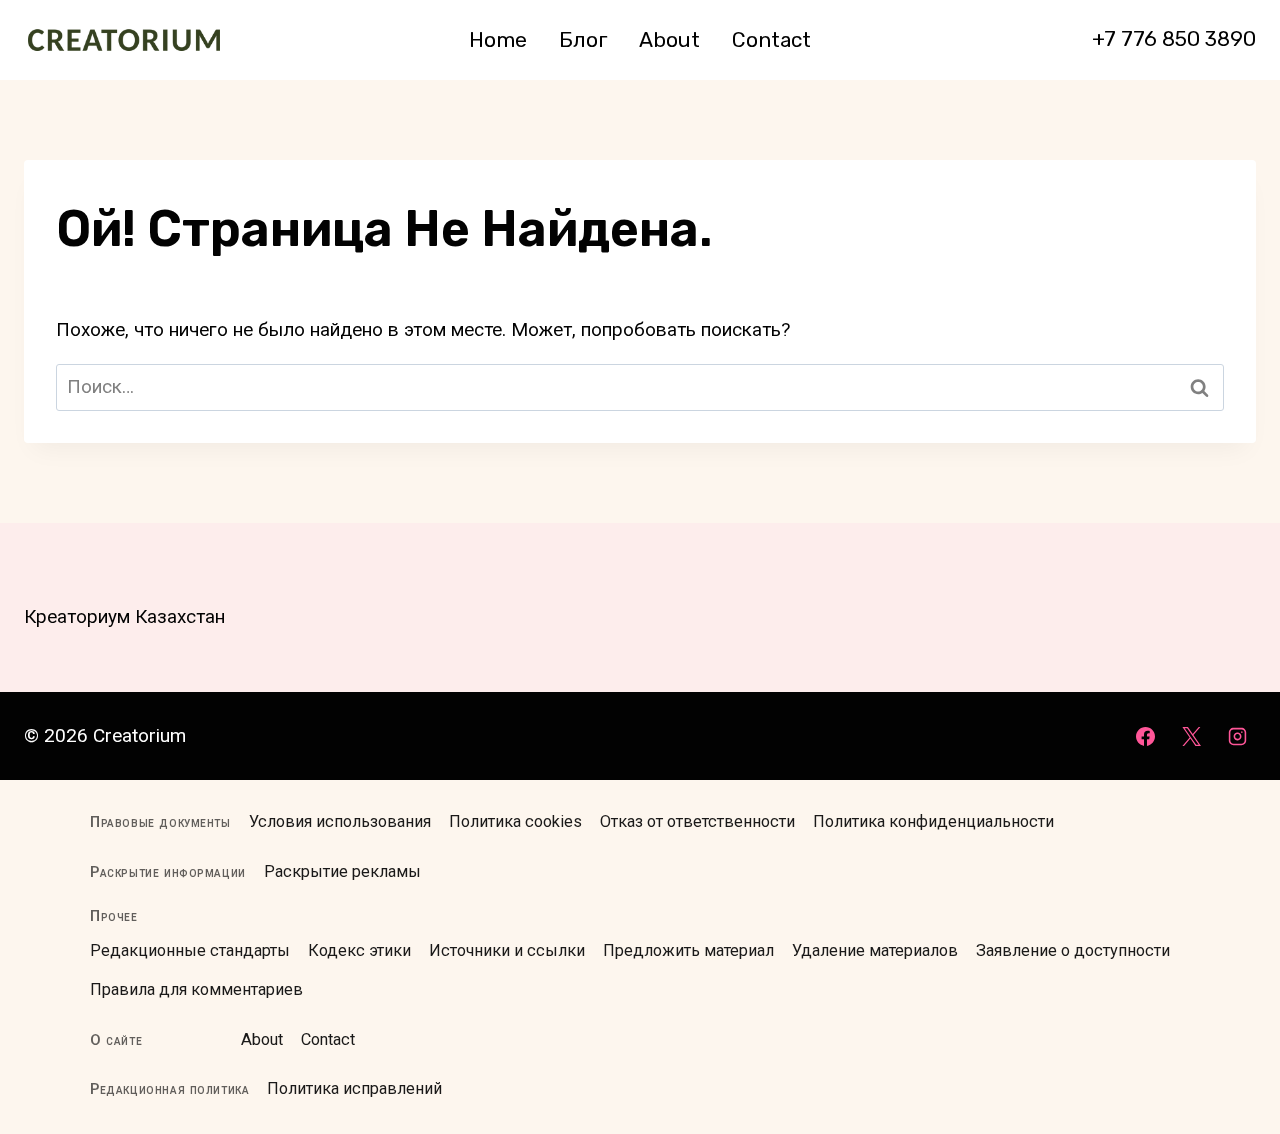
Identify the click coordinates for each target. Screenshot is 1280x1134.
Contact (771, 39)
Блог (583, 39)
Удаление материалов (875, 950)
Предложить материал (688, 950)
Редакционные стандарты (190, 950)
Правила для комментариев (196, 989)
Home (498, 39)
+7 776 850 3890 (1174, 38)
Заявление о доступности (1073, 950)
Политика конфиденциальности (933, 821)
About (669, 39)
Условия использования (340, 821)
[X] (1191, 736)
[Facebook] (1146, 736)
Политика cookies (515, 821)
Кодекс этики (359, 950)
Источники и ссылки (507, 950)
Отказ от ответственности (697, 821)
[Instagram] (1237, 736)
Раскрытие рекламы (342, 871)
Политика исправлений (354, 1088)
